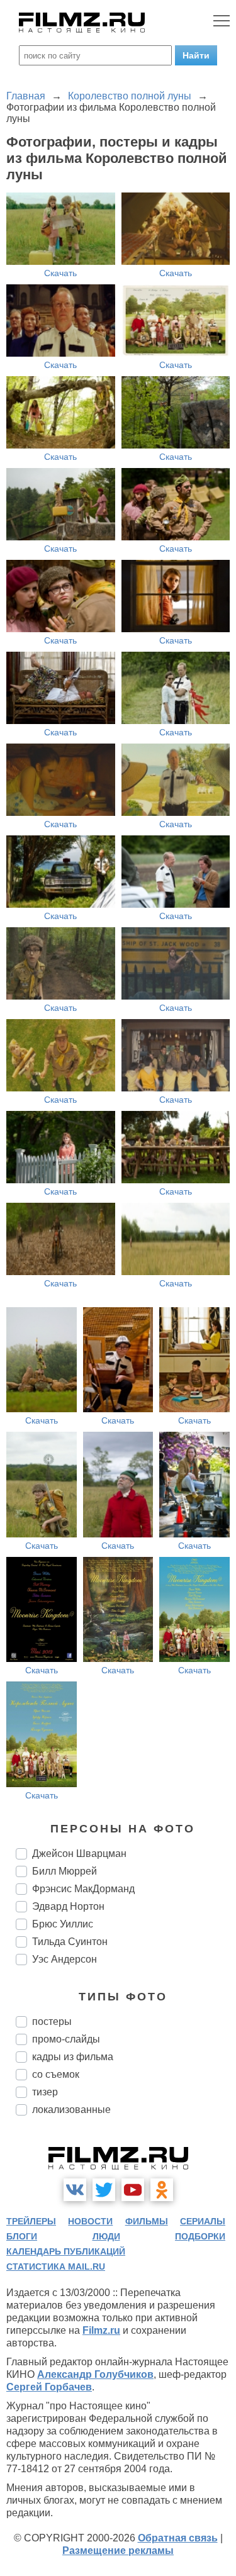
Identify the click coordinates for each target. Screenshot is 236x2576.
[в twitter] (104, 2190)
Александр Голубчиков (95, 2374)
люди (106, 2236)
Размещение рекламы (118, 2551)
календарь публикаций (66, 2251)
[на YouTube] (133, 2190)
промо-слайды (66, 2039)
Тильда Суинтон (70, 1942)
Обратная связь (178, 2538)
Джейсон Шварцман (79, 1854)
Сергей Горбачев (49, 2387)
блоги (22, 2236)
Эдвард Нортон (68, 1906)
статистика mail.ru (56, 2267)
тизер (45, 2092)
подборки (200, 2236)
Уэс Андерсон (65, 1959)
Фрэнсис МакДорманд (83, 1889)
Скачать (60, 273)
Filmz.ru (101, 2330)
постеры (52, 2021)
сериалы (203, 2221)
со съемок (56, 2074)
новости (90, 2221)
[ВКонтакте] (75, 2190)
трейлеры (31, 2221)
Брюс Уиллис (63, 1924)
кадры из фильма (73, 2057)
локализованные (71, 2110)
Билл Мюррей (65, 1871)
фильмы (147, 2221)
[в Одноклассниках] (162, 2190)
